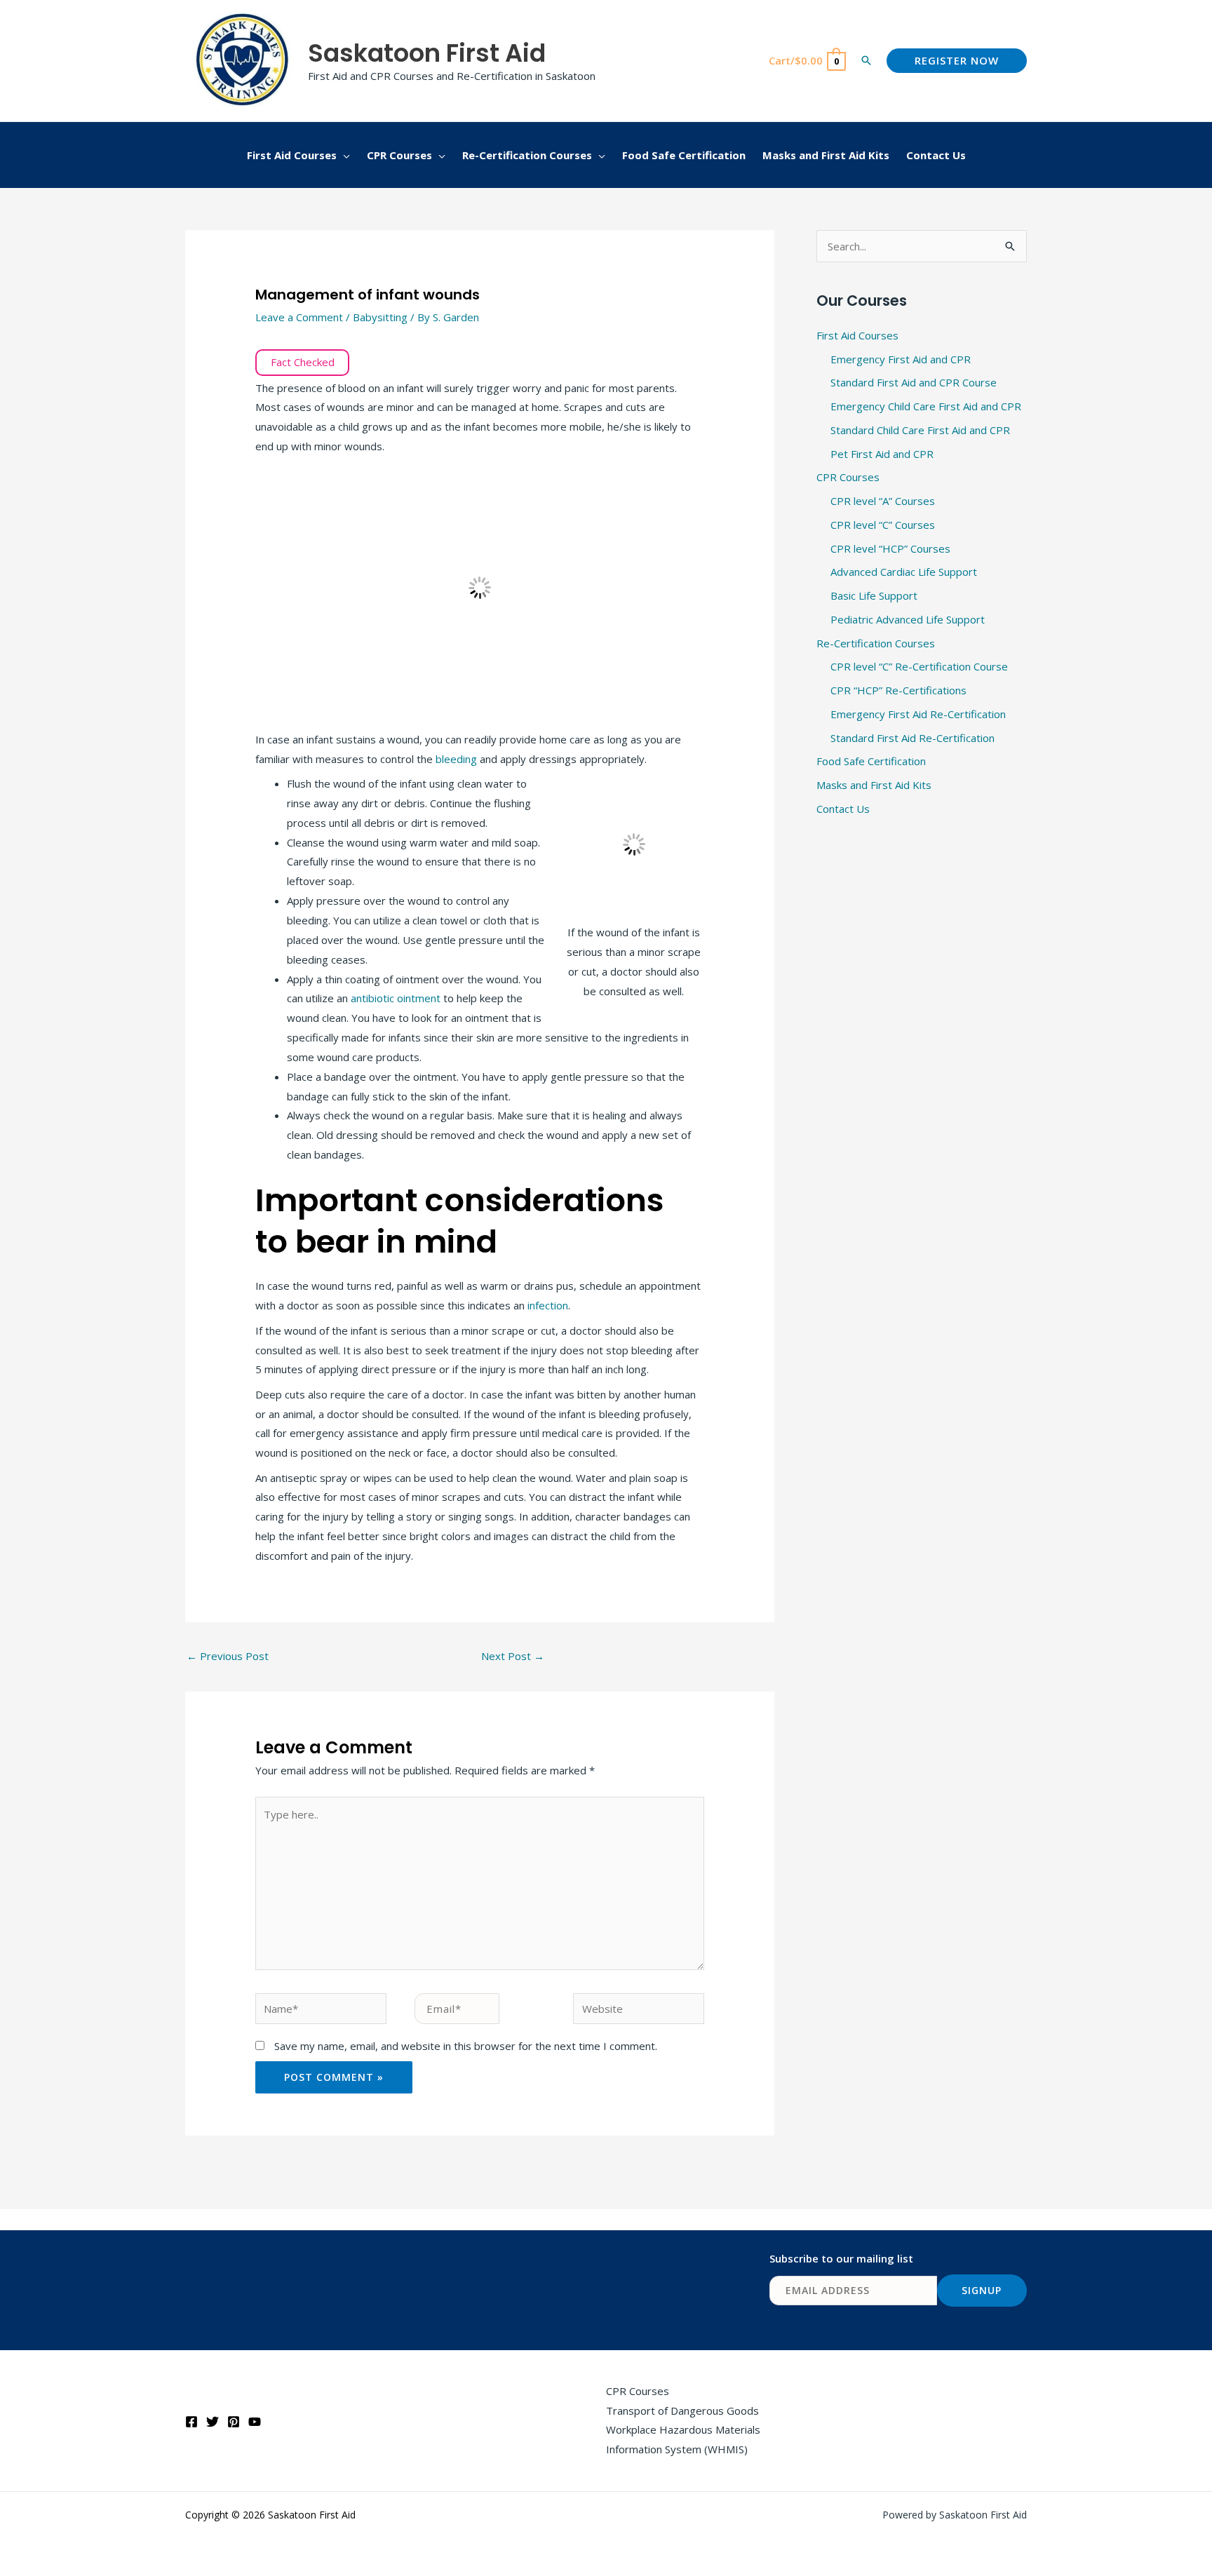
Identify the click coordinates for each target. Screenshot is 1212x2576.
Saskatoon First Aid (427, 53)
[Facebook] (191, 2422)
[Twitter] (213, 2422)
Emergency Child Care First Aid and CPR (926, 406)
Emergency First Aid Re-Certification (918, 714)
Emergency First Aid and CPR (901, 359)
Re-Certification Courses (876, 643)
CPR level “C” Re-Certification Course (919, 666)
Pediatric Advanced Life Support (908, 619)
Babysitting (380, 317)
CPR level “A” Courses (883, 501)
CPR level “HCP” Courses (890, 548)
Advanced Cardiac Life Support (904, 572)
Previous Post (228, 1656)
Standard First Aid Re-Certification (913, 738)
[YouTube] (255, 2422)
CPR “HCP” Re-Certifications (898, 690)
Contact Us (843, 809)
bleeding (458, 759)
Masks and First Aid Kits (874, 785)
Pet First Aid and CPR (882, 454)
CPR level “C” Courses (883, 525)
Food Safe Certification (871, 761)
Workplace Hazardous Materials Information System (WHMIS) (683, 2439)
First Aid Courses (857, 335)
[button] (866, 60)
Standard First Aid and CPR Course (914, 382)
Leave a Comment (299, 317)
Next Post (513, 1656)
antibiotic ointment (396, 998)
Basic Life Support (874, 595)
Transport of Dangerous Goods (682, 2410)
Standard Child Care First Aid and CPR (920, 430)
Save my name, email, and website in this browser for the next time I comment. (466, 2046)
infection (548, 1305)
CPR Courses (848, 477)
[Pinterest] (234, 2422)
